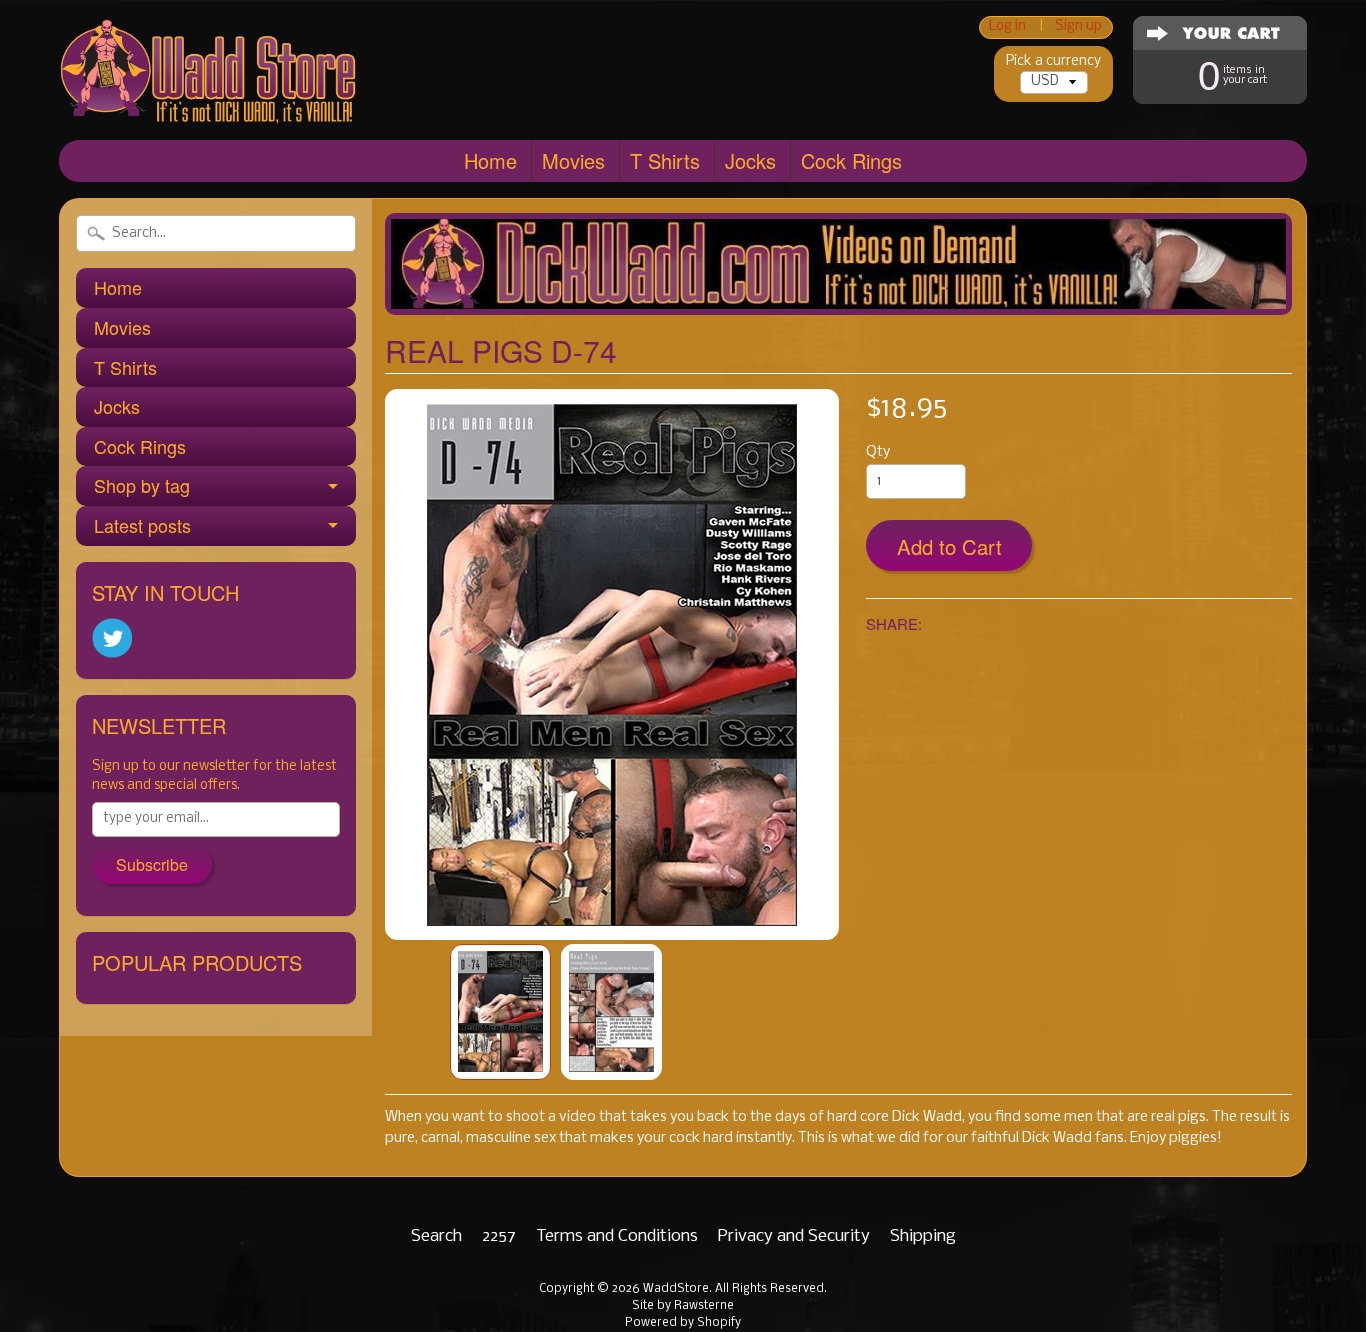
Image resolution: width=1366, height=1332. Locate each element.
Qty (878, 452)
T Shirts (665, 160)
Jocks (750, 160)
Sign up (1078, 27)
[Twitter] (112, 638)
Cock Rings (851, 160)
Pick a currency (1053, 61)
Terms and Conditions (617, 1236)
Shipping (923, 1236)
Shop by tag (142, 485)
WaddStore (676, 1289)
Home (490, 160)
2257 (499, 1236)
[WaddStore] (209, 93)
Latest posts (142, 525)
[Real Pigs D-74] (500, 1012)
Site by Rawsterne (683, 1306)
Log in (1007, 27)
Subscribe (152, 864)
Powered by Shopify (683, 1323)
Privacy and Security (794, 1236)
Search (436, 1236)
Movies (573, 160)
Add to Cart (949, 546)
